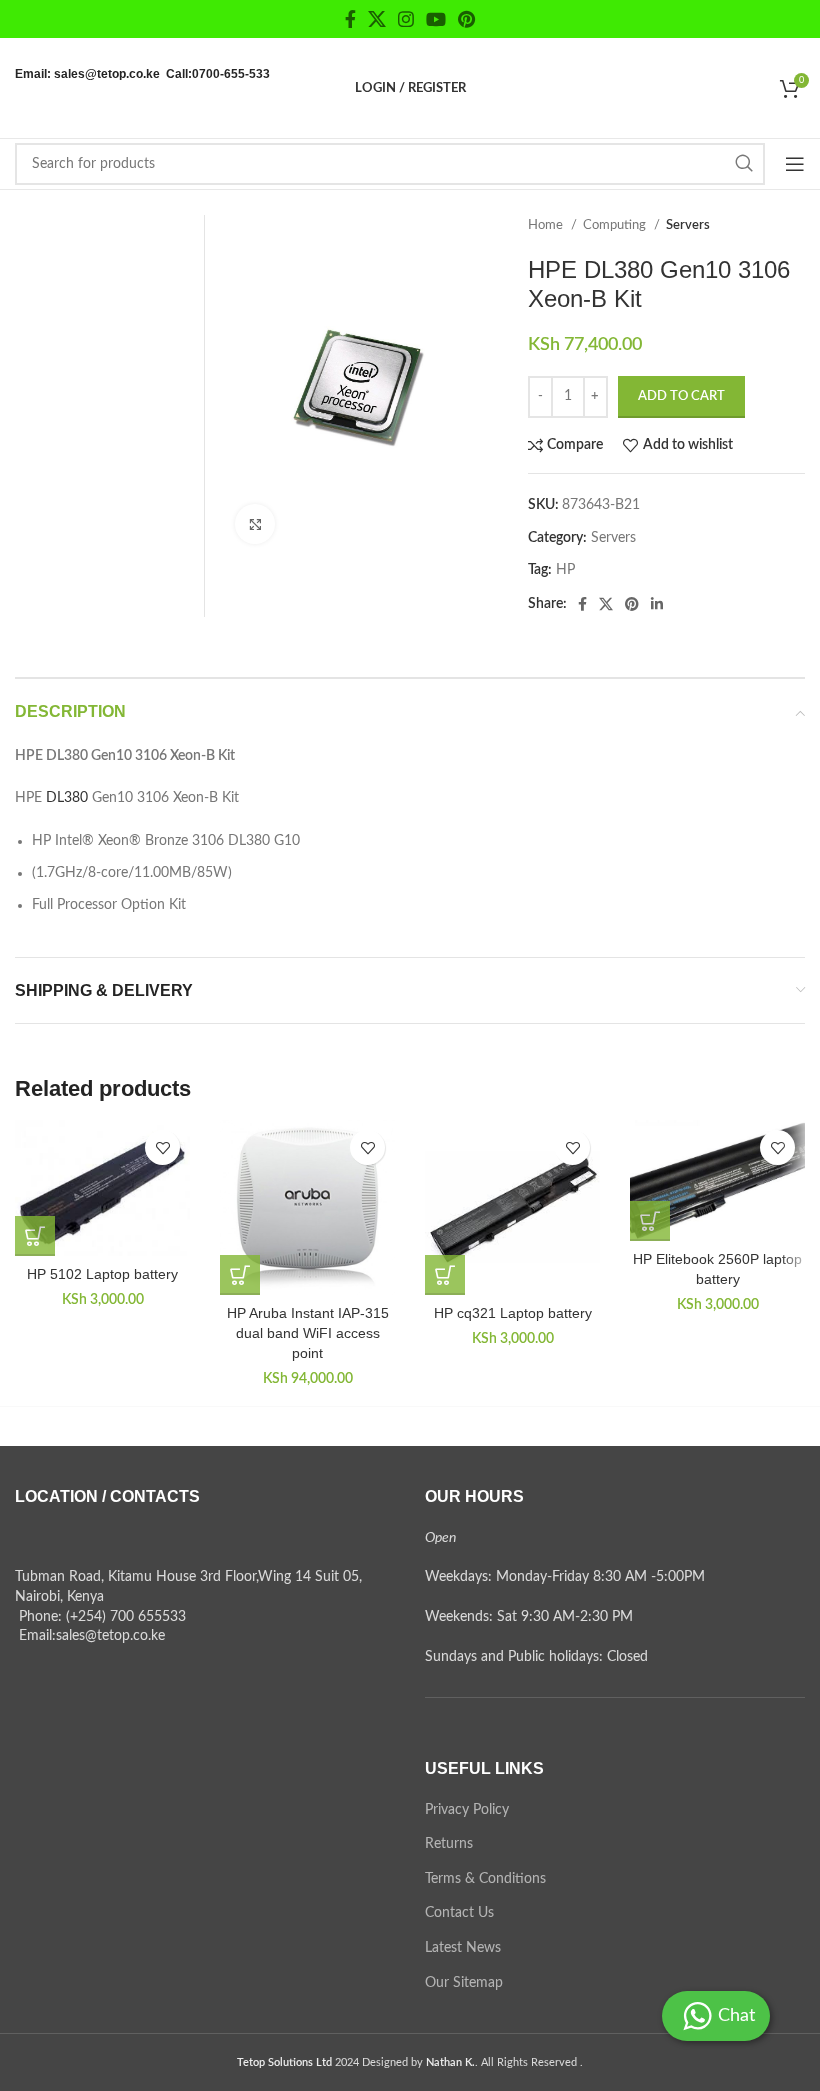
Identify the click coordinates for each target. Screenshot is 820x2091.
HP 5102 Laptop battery (102, 1274)
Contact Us (459, 1913)
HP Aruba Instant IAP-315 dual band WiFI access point (308, 1332)
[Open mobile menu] (795, 164)
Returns (449, 1844)
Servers (688, 225)
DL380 (67, 798)
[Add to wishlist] (162, 1147)
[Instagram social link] (406, 19)
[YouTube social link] (436, 19)
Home (547, 225)
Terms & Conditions (485, 1879)
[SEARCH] (744, 164)
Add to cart (681, 396)
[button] (35, 1236)
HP (565, 570)
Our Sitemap (464, 1983)
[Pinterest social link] (466, 19)
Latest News (463, 1948)
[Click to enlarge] (255, 524)
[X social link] (377, 19)
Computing (616, 225)
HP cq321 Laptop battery (513, 1313)
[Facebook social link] (350, 19)
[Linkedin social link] (657, 604)
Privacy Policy (467, 1810)
